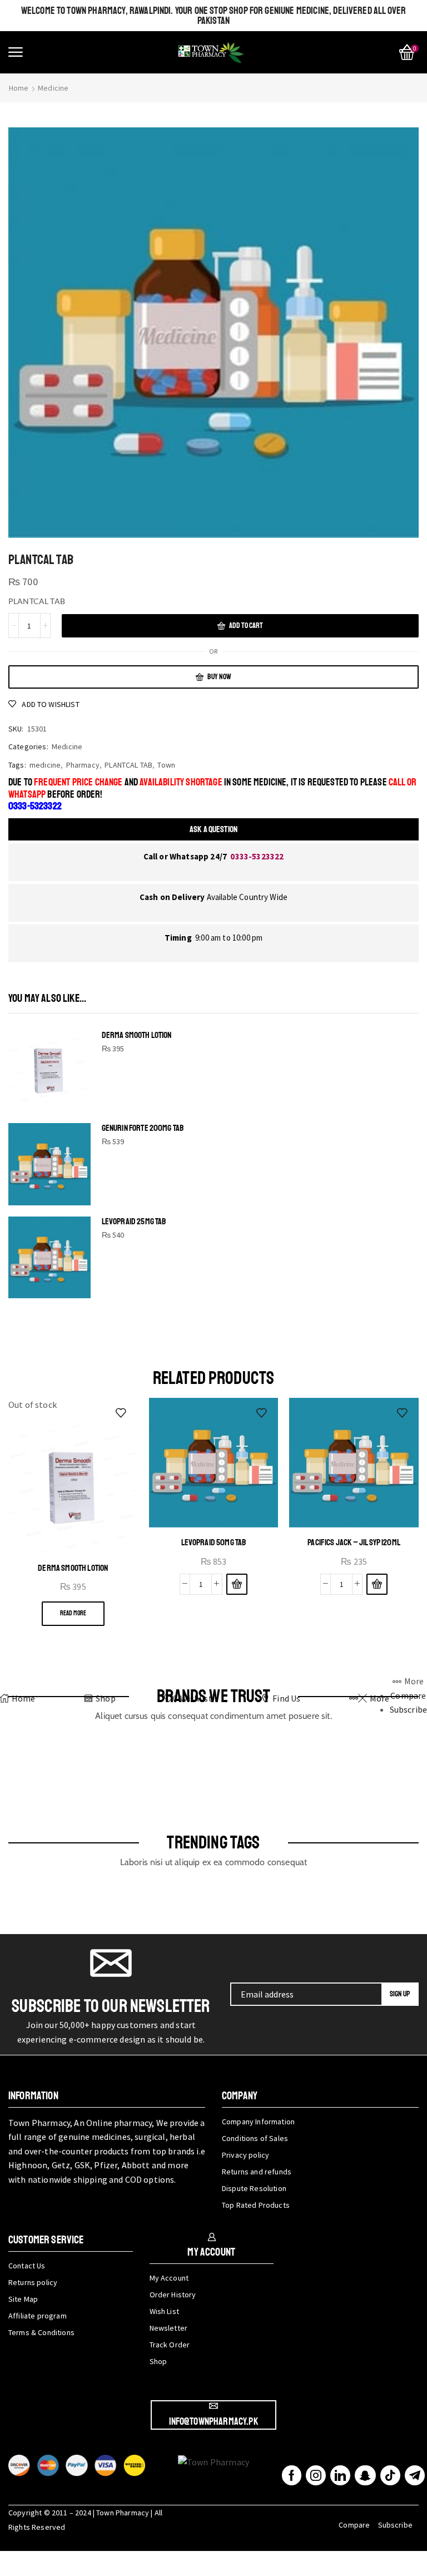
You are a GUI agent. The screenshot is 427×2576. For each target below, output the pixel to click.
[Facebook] (292, 2475)
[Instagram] (316, 2475)
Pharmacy (83, 765)
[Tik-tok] (390, 2475)
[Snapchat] (365, 2475)
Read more (73, 1613)
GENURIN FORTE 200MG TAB (143, 1128)
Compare (354, 2525)
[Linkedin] (340, 2475)
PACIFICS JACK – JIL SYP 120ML (354, 1542)
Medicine (53, 88)
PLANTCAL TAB (128, 765)
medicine (45, 765)
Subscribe (395, 2525)
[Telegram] (415, 2475)
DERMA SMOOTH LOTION (137, 1035)
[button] (16, 52)
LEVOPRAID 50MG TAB (214, 1542)
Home (19, 88)
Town (166, 765)
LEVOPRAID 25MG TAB (134, 1222)
